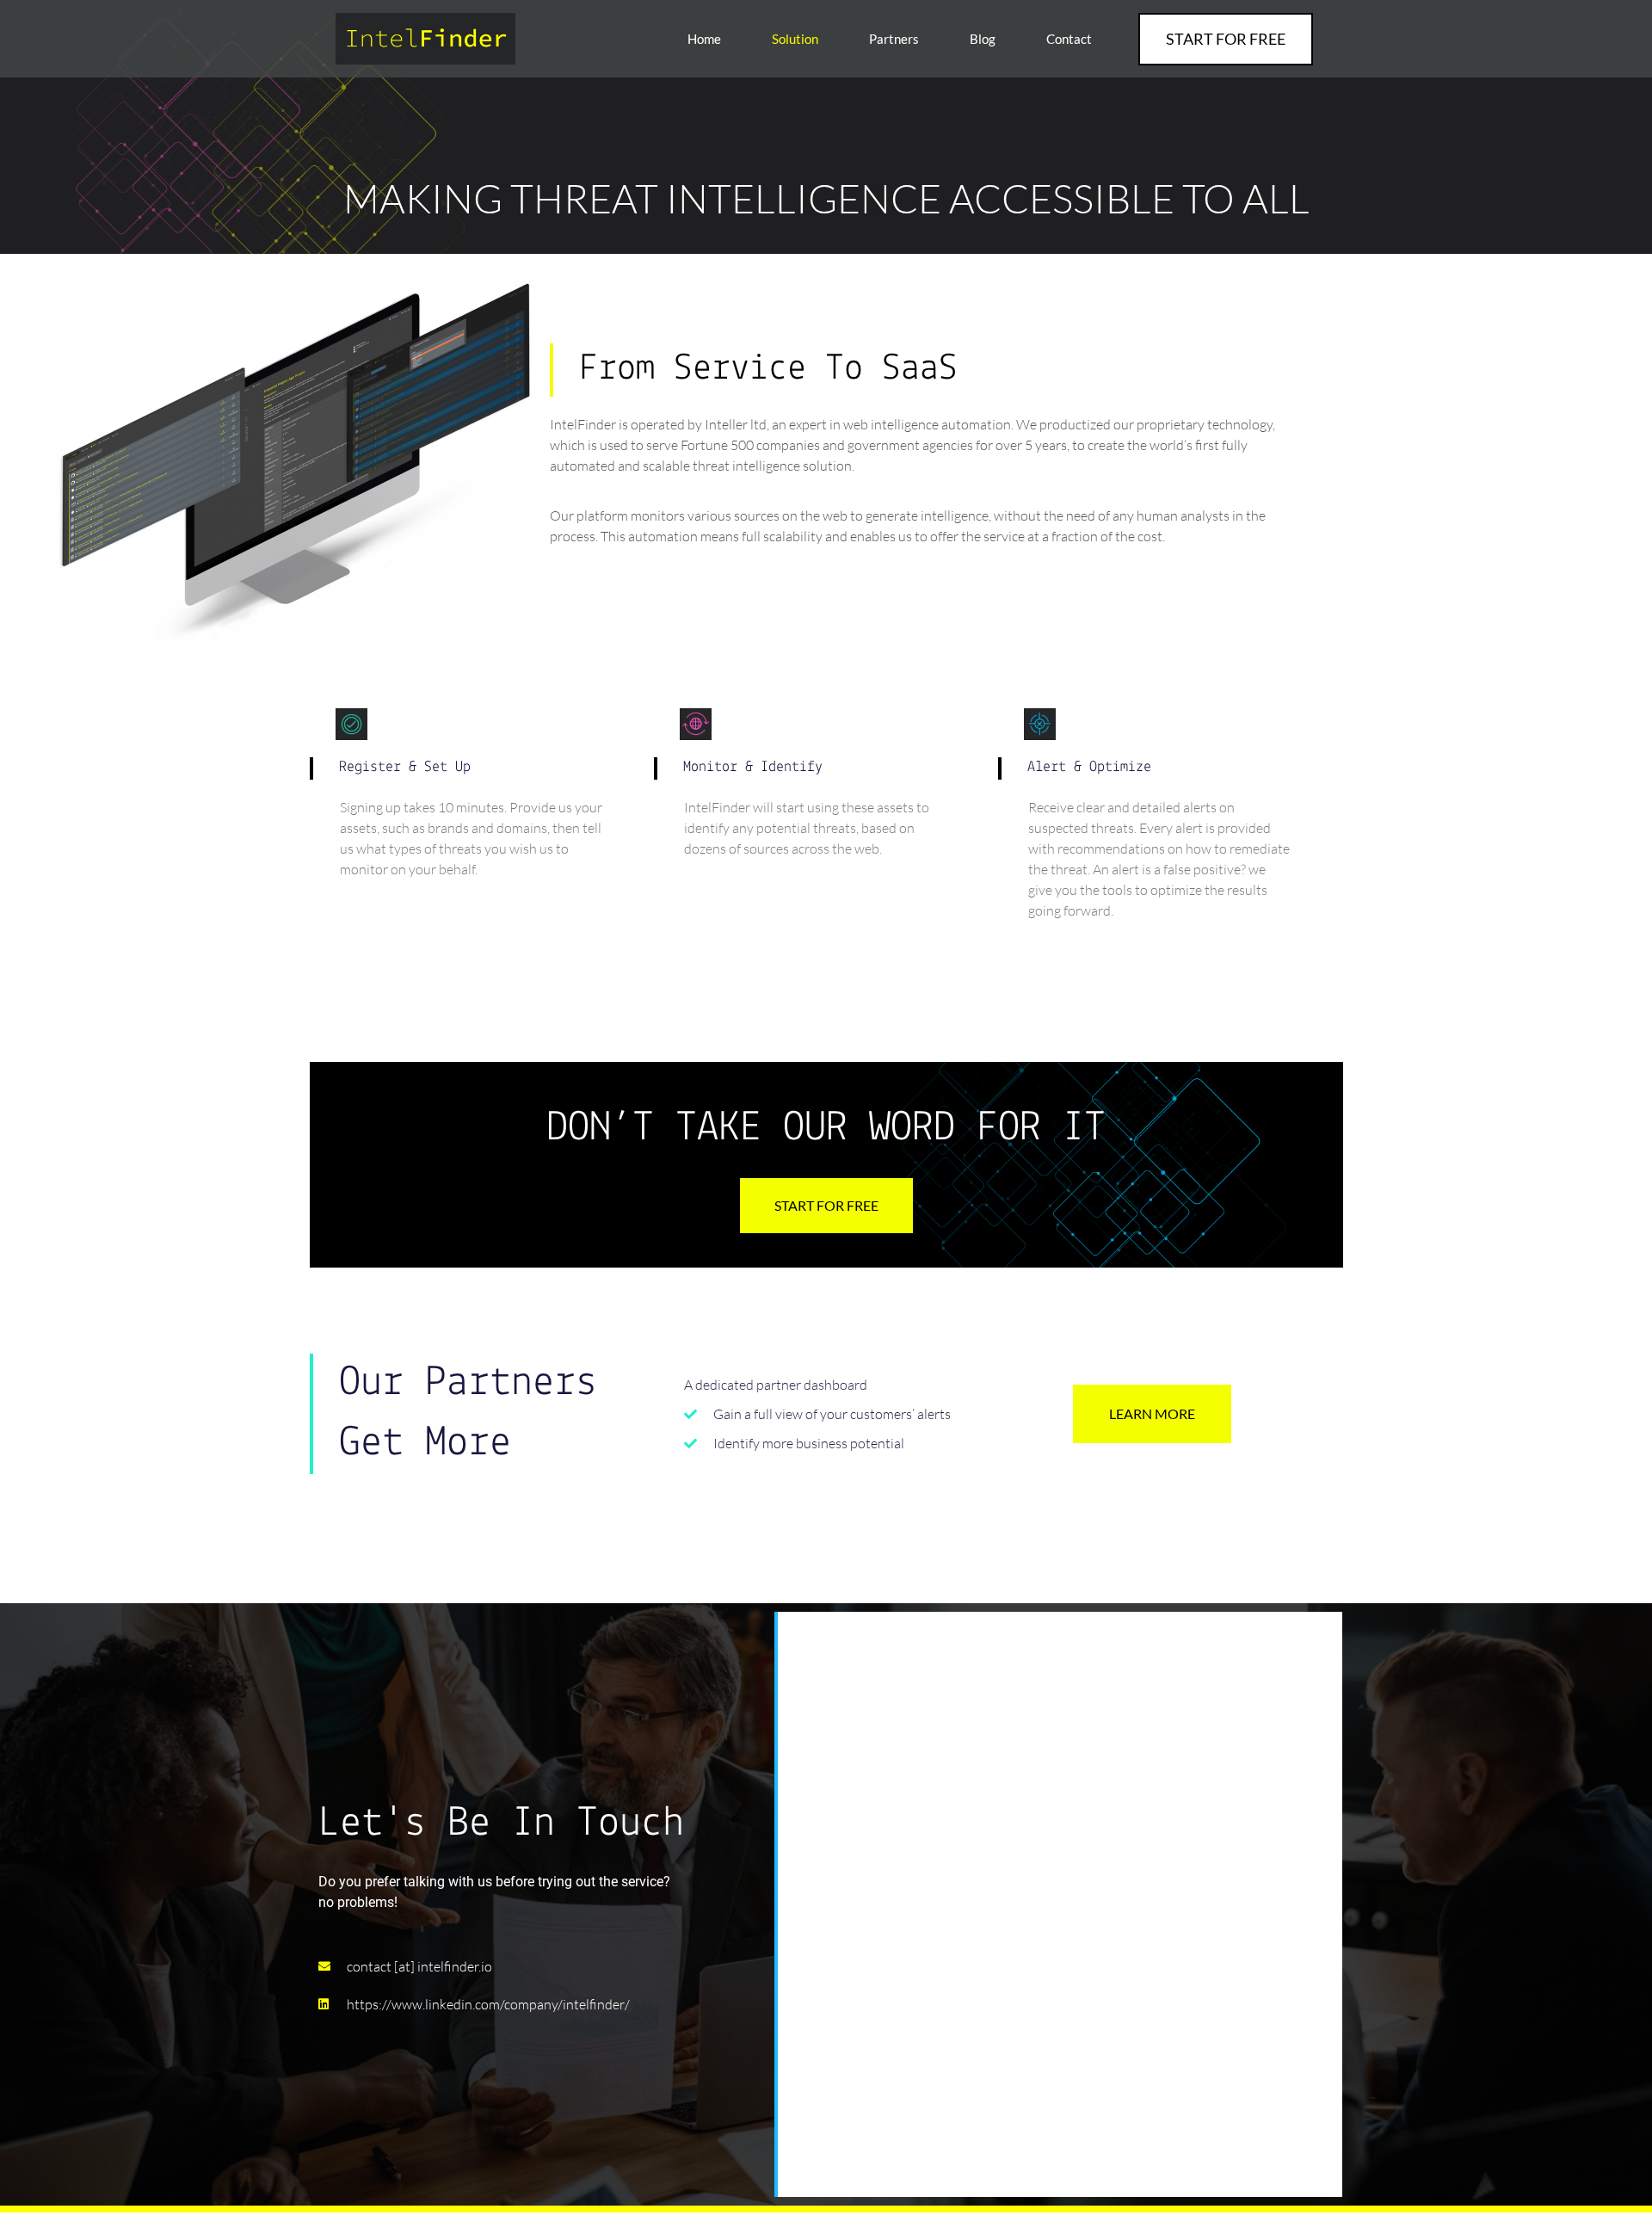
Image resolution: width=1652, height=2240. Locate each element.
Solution (795, 39)
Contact (1069, 39)
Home (704, 39)
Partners (894, 39)
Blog (983, 39)
